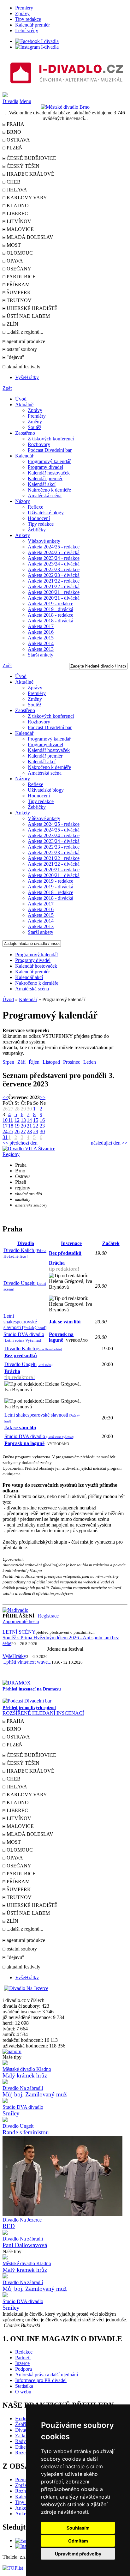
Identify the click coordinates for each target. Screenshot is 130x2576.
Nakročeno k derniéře (49, 490)
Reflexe (35, 507)
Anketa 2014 (41, 643)
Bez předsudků (65, 1253)
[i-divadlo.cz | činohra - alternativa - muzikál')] (65, 74)
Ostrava (23, 1176)
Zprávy (22, 13)
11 (11, 1120)
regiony (23, 1188)
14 (29, 1120)
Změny (35, 422)
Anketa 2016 (41, 632)
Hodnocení (39, 518)
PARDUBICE (21, 277)
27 (11, 1109)
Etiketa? (23, 2447)
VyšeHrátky (27, 377)
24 (5, 1131)
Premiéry (24, 8)
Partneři (23, 2358)
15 (36, 1120)
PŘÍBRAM (18, 284)
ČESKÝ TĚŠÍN (22, 166)
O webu (23, 2392)
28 (17, 1109)
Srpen (8, 1062)
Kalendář (24, 456)
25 (11, 1131)
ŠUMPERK (18, 292)
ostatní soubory (21, 349)
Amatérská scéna (45, 496)
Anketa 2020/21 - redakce (54, 592)
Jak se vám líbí (65, 1322)
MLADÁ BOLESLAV (29, 237)
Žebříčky (37, 530)
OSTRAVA (18, 140)
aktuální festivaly (23, 367)
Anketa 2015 (41, 638)
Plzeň (21, 1182)
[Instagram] (37, 47)
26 (5, 1109)
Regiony (11, 1154)
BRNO (13, 132)
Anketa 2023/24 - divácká (54, 564)
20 (23, 1126)
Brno (20, 1171)
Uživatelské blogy (46, 513)
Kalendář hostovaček (49, 473)
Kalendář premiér (32, 25)
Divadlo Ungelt (28, 1364)
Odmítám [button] (78, 2541)
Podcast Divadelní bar (50, 450)
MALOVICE (20, 229)
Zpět (7, 388)
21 (29, 1126)
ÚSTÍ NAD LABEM (28, 316)
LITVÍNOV (18, 221)
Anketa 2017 (41, 626)
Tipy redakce (28, 19)
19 (17, 1126)
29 (23, 1109)
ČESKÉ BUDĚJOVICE (31, 158)
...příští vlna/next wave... (27, 1662)
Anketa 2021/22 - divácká (54, 587)
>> (43, 1097)
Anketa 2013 (41, 649)
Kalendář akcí (42, 484)
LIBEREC (17, 213)
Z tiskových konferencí (51, 439)
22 (36, 1126)
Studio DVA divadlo (24, 1337)
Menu (25, 101)
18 (11, 1126)
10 (5, 1120)
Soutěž (35, 427)
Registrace (48, 1616)
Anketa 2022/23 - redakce (54, 569)
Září (21, 1062)
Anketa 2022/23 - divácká (54, 575)
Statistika (24, 2386)
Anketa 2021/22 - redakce (54, 581)
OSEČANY (18, 269)
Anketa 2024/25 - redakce (54, 547)
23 (42, 1126)
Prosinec (72, 1062)
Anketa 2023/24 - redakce (54, 558)
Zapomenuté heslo (21, 1621)
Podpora (24, 2369)
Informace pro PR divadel (41, 2380)
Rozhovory (39, 444)
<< (5, 1097)
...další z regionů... (24, 332)
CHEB (13, 182)
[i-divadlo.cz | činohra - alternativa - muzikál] (65, 95)
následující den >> (109, 1143)
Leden (90, 1062)
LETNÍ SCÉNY (19, 1632)
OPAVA (14, 261)
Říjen (34, 1062)
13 (23, 1120)
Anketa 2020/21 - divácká (54, 598)
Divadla (10, 101)
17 (5, 1126)
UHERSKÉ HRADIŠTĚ (31, 308)
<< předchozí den (20, 1143)
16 (42, 1120)
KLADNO (17, 206)
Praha (21, 1165)
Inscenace (71, 1243)
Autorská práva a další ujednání (47, 2375)
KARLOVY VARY (26, 198)
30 (29, 1109)
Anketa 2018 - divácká (50, 621)
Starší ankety (41, 655)
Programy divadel (45, 467)
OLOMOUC (19, 253)
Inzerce (22, 2363)
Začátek (111, 1243)
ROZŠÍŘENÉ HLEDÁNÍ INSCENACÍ (43, 1713)
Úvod (21, 399)
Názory (23, 501)
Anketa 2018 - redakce (50, 615)
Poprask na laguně (61, 1337)
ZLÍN (12, 324)
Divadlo (26, 1243)
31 (5, 1137)
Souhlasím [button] (78, 2528)
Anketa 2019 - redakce (50, 604)
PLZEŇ (14, 148)
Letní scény (27, 30)
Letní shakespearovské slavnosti (25, 1322)
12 (17, 1120)
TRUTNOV (18, 300)
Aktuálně (24, 405)
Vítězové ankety (44, 541)
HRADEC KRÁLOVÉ (30, 174)
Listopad (51, 1062)
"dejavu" (15, 357)
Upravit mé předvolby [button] (78, 2554)
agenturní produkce (25, 341)
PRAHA (15, 1721)
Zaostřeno (25, 433)
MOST (13, 245)
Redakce (24, 2352)
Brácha (57, 1263)
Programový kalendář (49, 461)
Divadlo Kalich (25, 1253)
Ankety (23, 535)
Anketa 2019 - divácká (50, 609)
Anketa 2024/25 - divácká (54, 552)
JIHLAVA (16, 190)
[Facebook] (37, 41)
